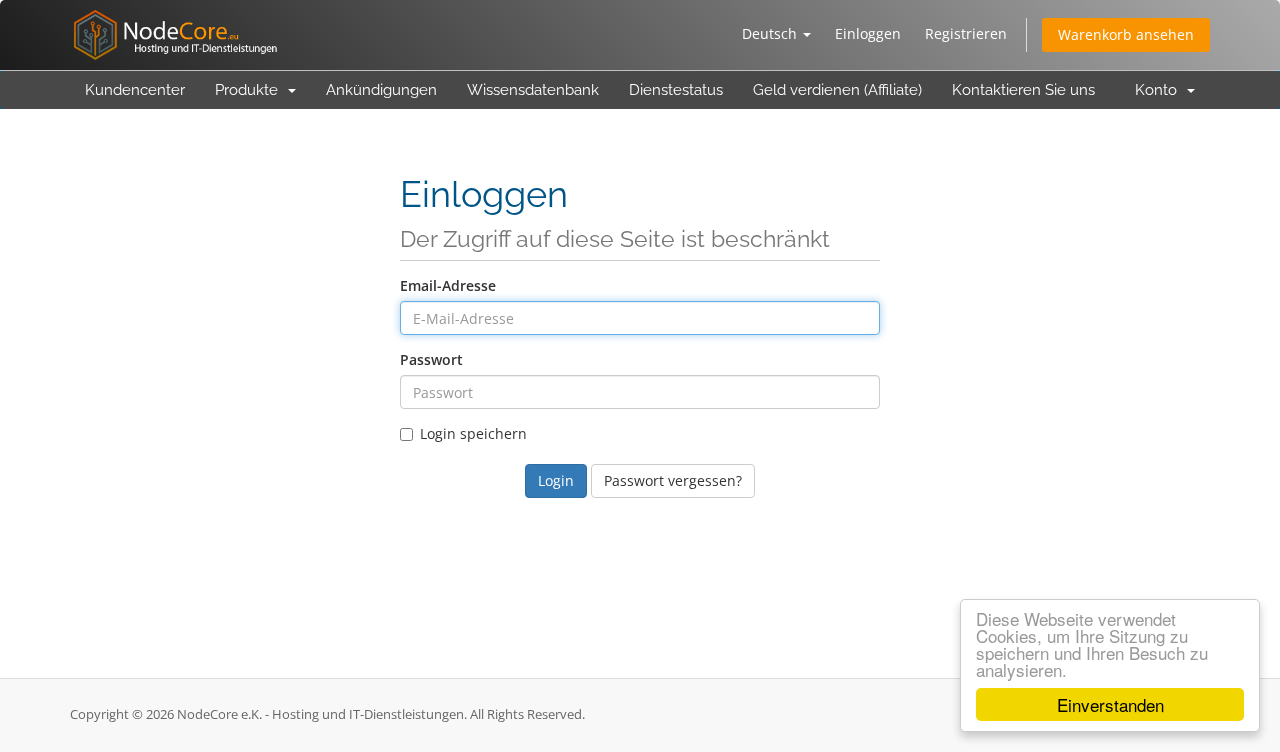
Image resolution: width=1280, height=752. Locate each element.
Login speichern (473, 433)
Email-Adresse (448, 285)
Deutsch (771, 33)
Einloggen (868, 33)
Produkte (250, 90)
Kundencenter (135, 90)
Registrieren (966, 33)
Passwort (431, 359)
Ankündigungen (381, 90)
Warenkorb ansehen (1126, 34)
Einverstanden (1110, 704)
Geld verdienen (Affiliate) (837, 90)
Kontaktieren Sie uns (1023, 90)
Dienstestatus (676, 90)
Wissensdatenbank (533, 90)
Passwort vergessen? (673, 480)
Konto (1160, 90)
